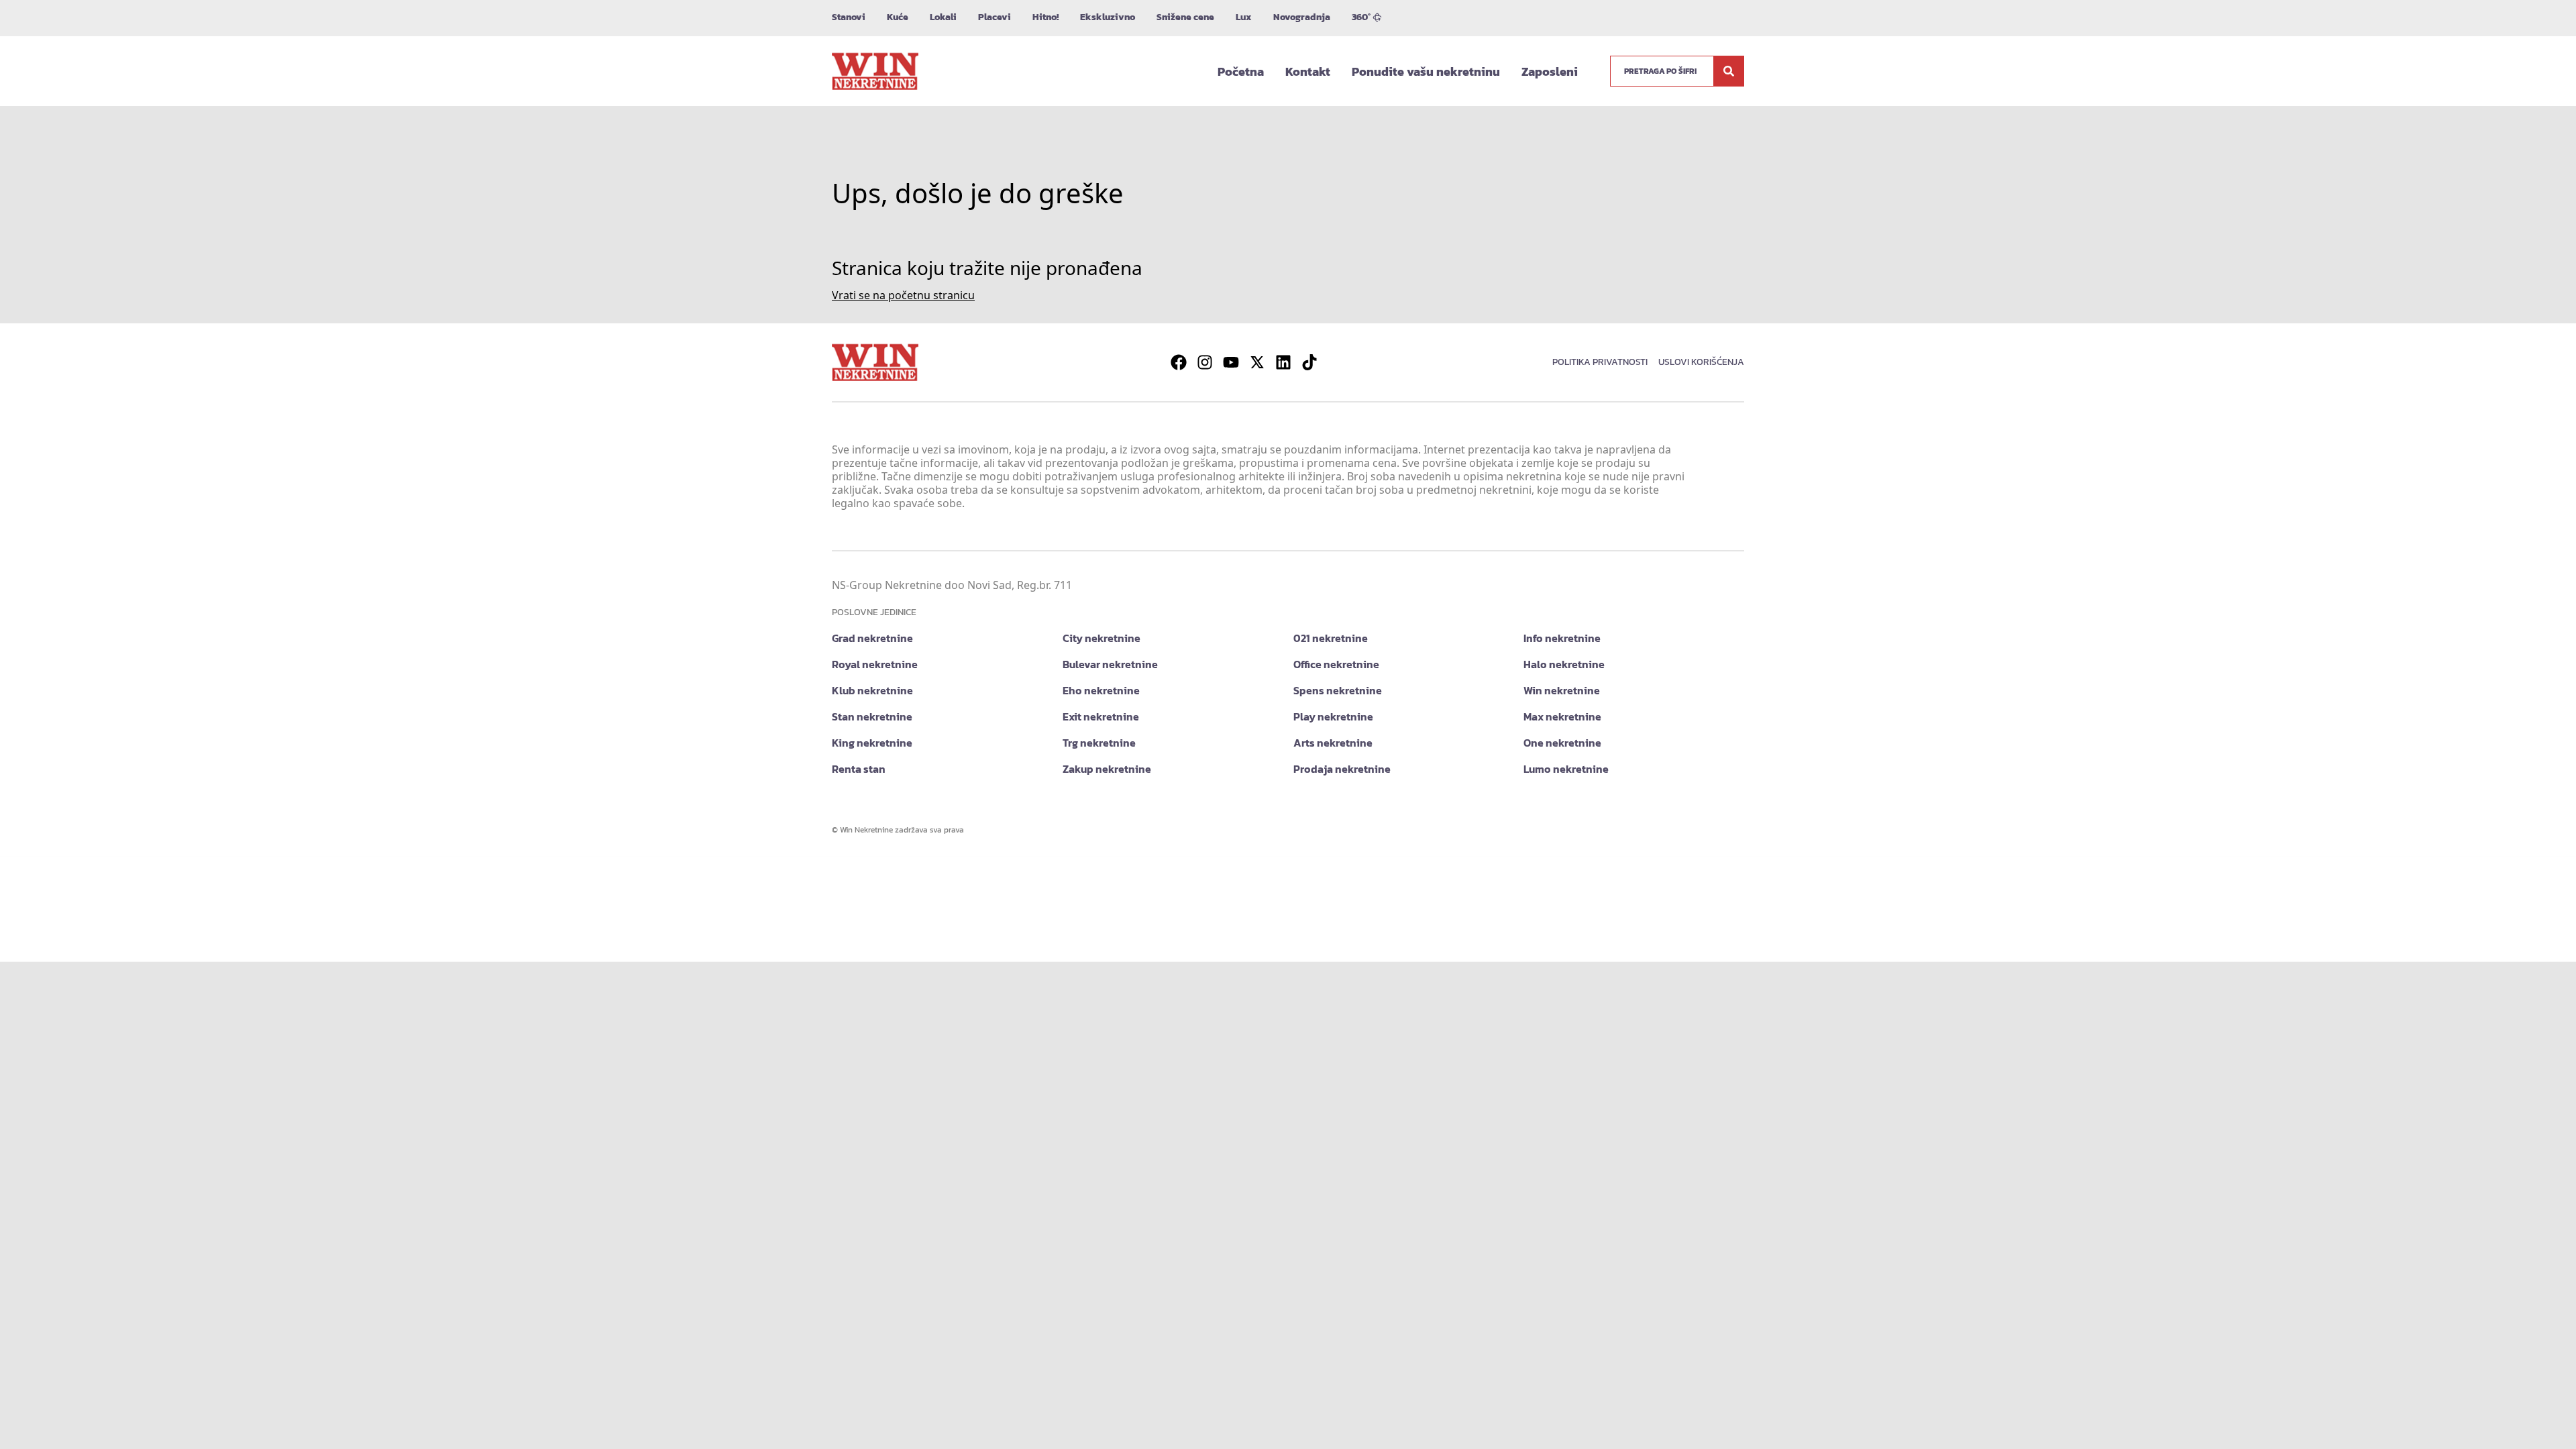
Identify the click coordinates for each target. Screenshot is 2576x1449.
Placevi (995, 17)
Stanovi (849, 17)
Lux (1244, 17)
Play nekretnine (1333, 716)
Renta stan (859, 769)
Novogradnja (1302, 17)
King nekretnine (872, 743)
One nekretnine (1562, 743)
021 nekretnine (1331, 638)
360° (1361, 17)
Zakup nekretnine (1107, 769)
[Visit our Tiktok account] (1309, 362)
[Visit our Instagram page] (1205, 362)
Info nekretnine (1562, 638)
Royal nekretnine (875, 664)
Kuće (898, 17)
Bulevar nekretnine (1110, 664)
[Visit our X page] (1257, 362)
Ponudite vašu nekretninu (1426, 71)
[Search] (1729, 71)
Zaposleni (1550, 71)
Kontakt (1308, 71)
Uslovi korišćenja (1701, 362)
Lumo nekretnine (1566, 769)
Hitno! (1045, 17)
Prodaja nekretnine (1342, 769)
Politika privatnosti (1600, 362)
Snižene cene (1185, 17)
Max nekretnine (1562, 716)
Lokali (943, 17)
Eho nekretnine (1101, 690)
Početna (1241, 71)
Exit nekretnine (1101, 716)
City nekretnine (1102, 638)
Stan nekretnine (872, 716)
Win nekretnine (1562, 690)
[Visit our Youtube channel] (1231, 362)
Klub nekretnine (872, 690)
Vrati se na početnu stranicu (903, 295)
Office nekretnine (1336, 664)
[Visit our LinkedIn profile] (1283, 362)
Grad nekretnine (872, 638)
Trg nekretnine (1099, 743)
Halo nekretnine (1564, 664)
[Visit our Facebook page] (1179, 362)
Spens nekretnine (1338, 690)
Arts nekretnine (1333, 743)
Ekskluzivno (1108, 17)
